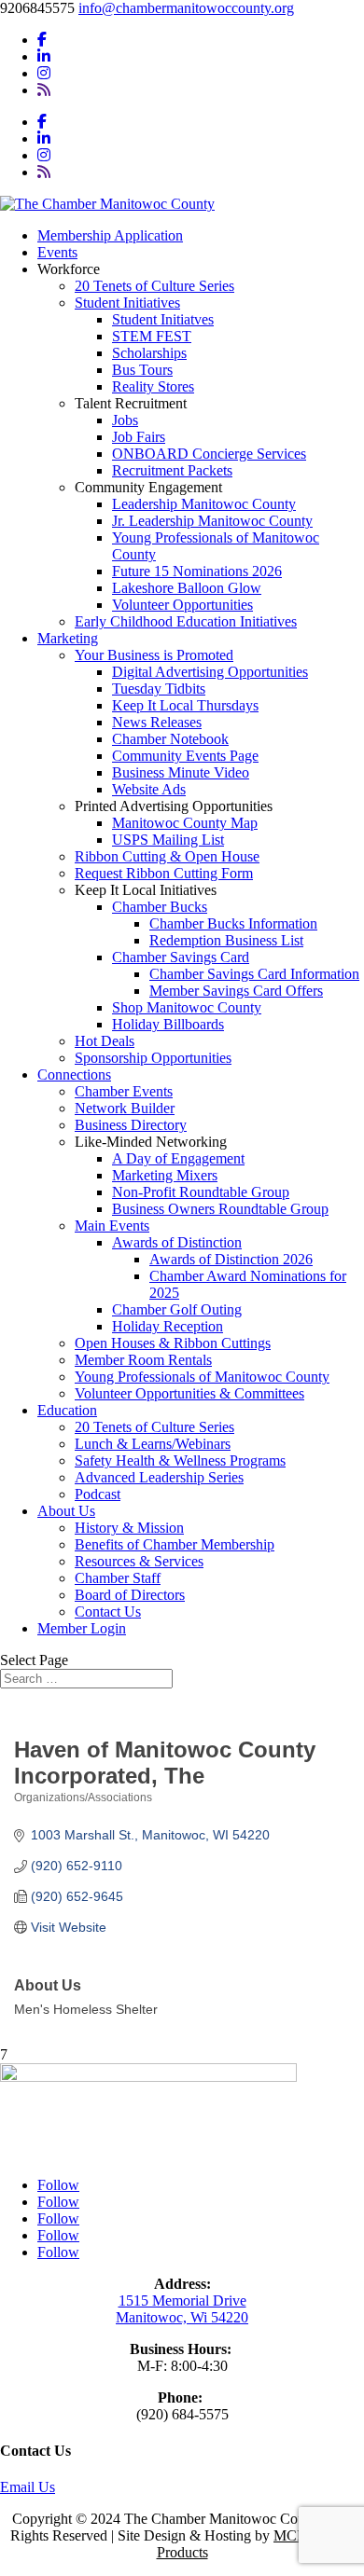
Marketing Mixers (165, 1175)
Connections (74, 1074)
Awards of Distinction (177, 1242)
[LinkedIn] (44, 56)
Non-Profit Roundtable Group (201, 1192)
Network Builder (125, 1108)
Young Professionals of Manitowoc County (202, 1377)
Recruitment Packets (172, 470)
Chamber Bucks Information (233, 923)
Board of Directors (130, 1595)
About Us (66, 1511)
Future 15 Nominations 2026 (197, 571)
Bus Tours (142, 370)
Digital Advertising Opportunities (210, 672)
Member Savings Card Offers (236, 991)
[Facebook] (42, 40)
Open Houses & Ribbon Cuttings (173, 1343)
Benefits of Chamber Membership (175, 1544)
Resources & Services (139, 1561)
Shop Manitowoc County (187, 1007)
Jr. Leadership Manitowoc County (212, 521)
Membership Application (110, 235)
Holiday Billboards (168, 1024)
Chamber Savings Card (181, 957)
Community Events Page (185, 756)
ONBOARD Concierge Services (209, 454)
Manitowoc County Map (185, 823)
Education (67, 1410)
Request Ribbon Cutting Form (164, 873)
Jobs (125, 420)
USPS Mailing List (168, 840)
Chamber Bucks (160, 907)
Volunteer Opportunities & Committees (189, 1393)
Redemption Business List (226, 940)
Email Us (28, 2487)
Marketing (68, 638)
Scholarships (149, 353)
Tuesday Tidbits (159, 689)
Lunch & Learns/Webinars (153, 1444)
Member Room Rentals (143, 1360)
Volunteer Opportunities (182, 605)
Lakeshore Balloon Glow (187, 588)
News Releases (157, 722)
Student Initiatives (127, 303)
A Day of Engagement (178, 1158)
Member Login (82, 1628)
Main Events (112, 1226)
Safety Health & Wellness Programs (180, 1460)
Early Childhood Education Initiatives (186, 621)
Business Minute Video (181, 772)
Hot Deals (105, 1041)
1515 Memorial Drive (182, 2300)
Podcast (98, 1494)
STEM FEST (152, 336)
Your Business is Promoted (154, 655)
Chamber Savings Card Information (254, 974)
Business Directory (131, 1125)
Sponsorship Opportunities (153, 1058)
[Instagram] (44, 73)
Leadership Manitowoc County (204, 504)
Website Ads (149, 789)
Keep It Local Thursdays (185, 705)
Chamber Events (124, 1091)
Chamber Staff (118, 1578)
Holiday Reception (168, 1326)
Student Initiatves (163, 319)
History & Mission (129, 1528)
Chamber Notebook (170, 739)
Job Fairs (139, 437)
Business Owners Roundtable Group (220, 1209)
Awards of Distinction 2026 (231, 1259)
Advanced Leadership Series (159, 1477)
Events (57, 252)
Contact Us (108, 1612)
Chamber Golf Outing (177, 1309)
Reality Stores (153, 386)
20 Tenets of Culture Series (154, 286)
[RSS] (44, 90)
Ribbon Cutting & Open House (167, 856)
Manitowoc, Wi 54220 (182, 2317)
